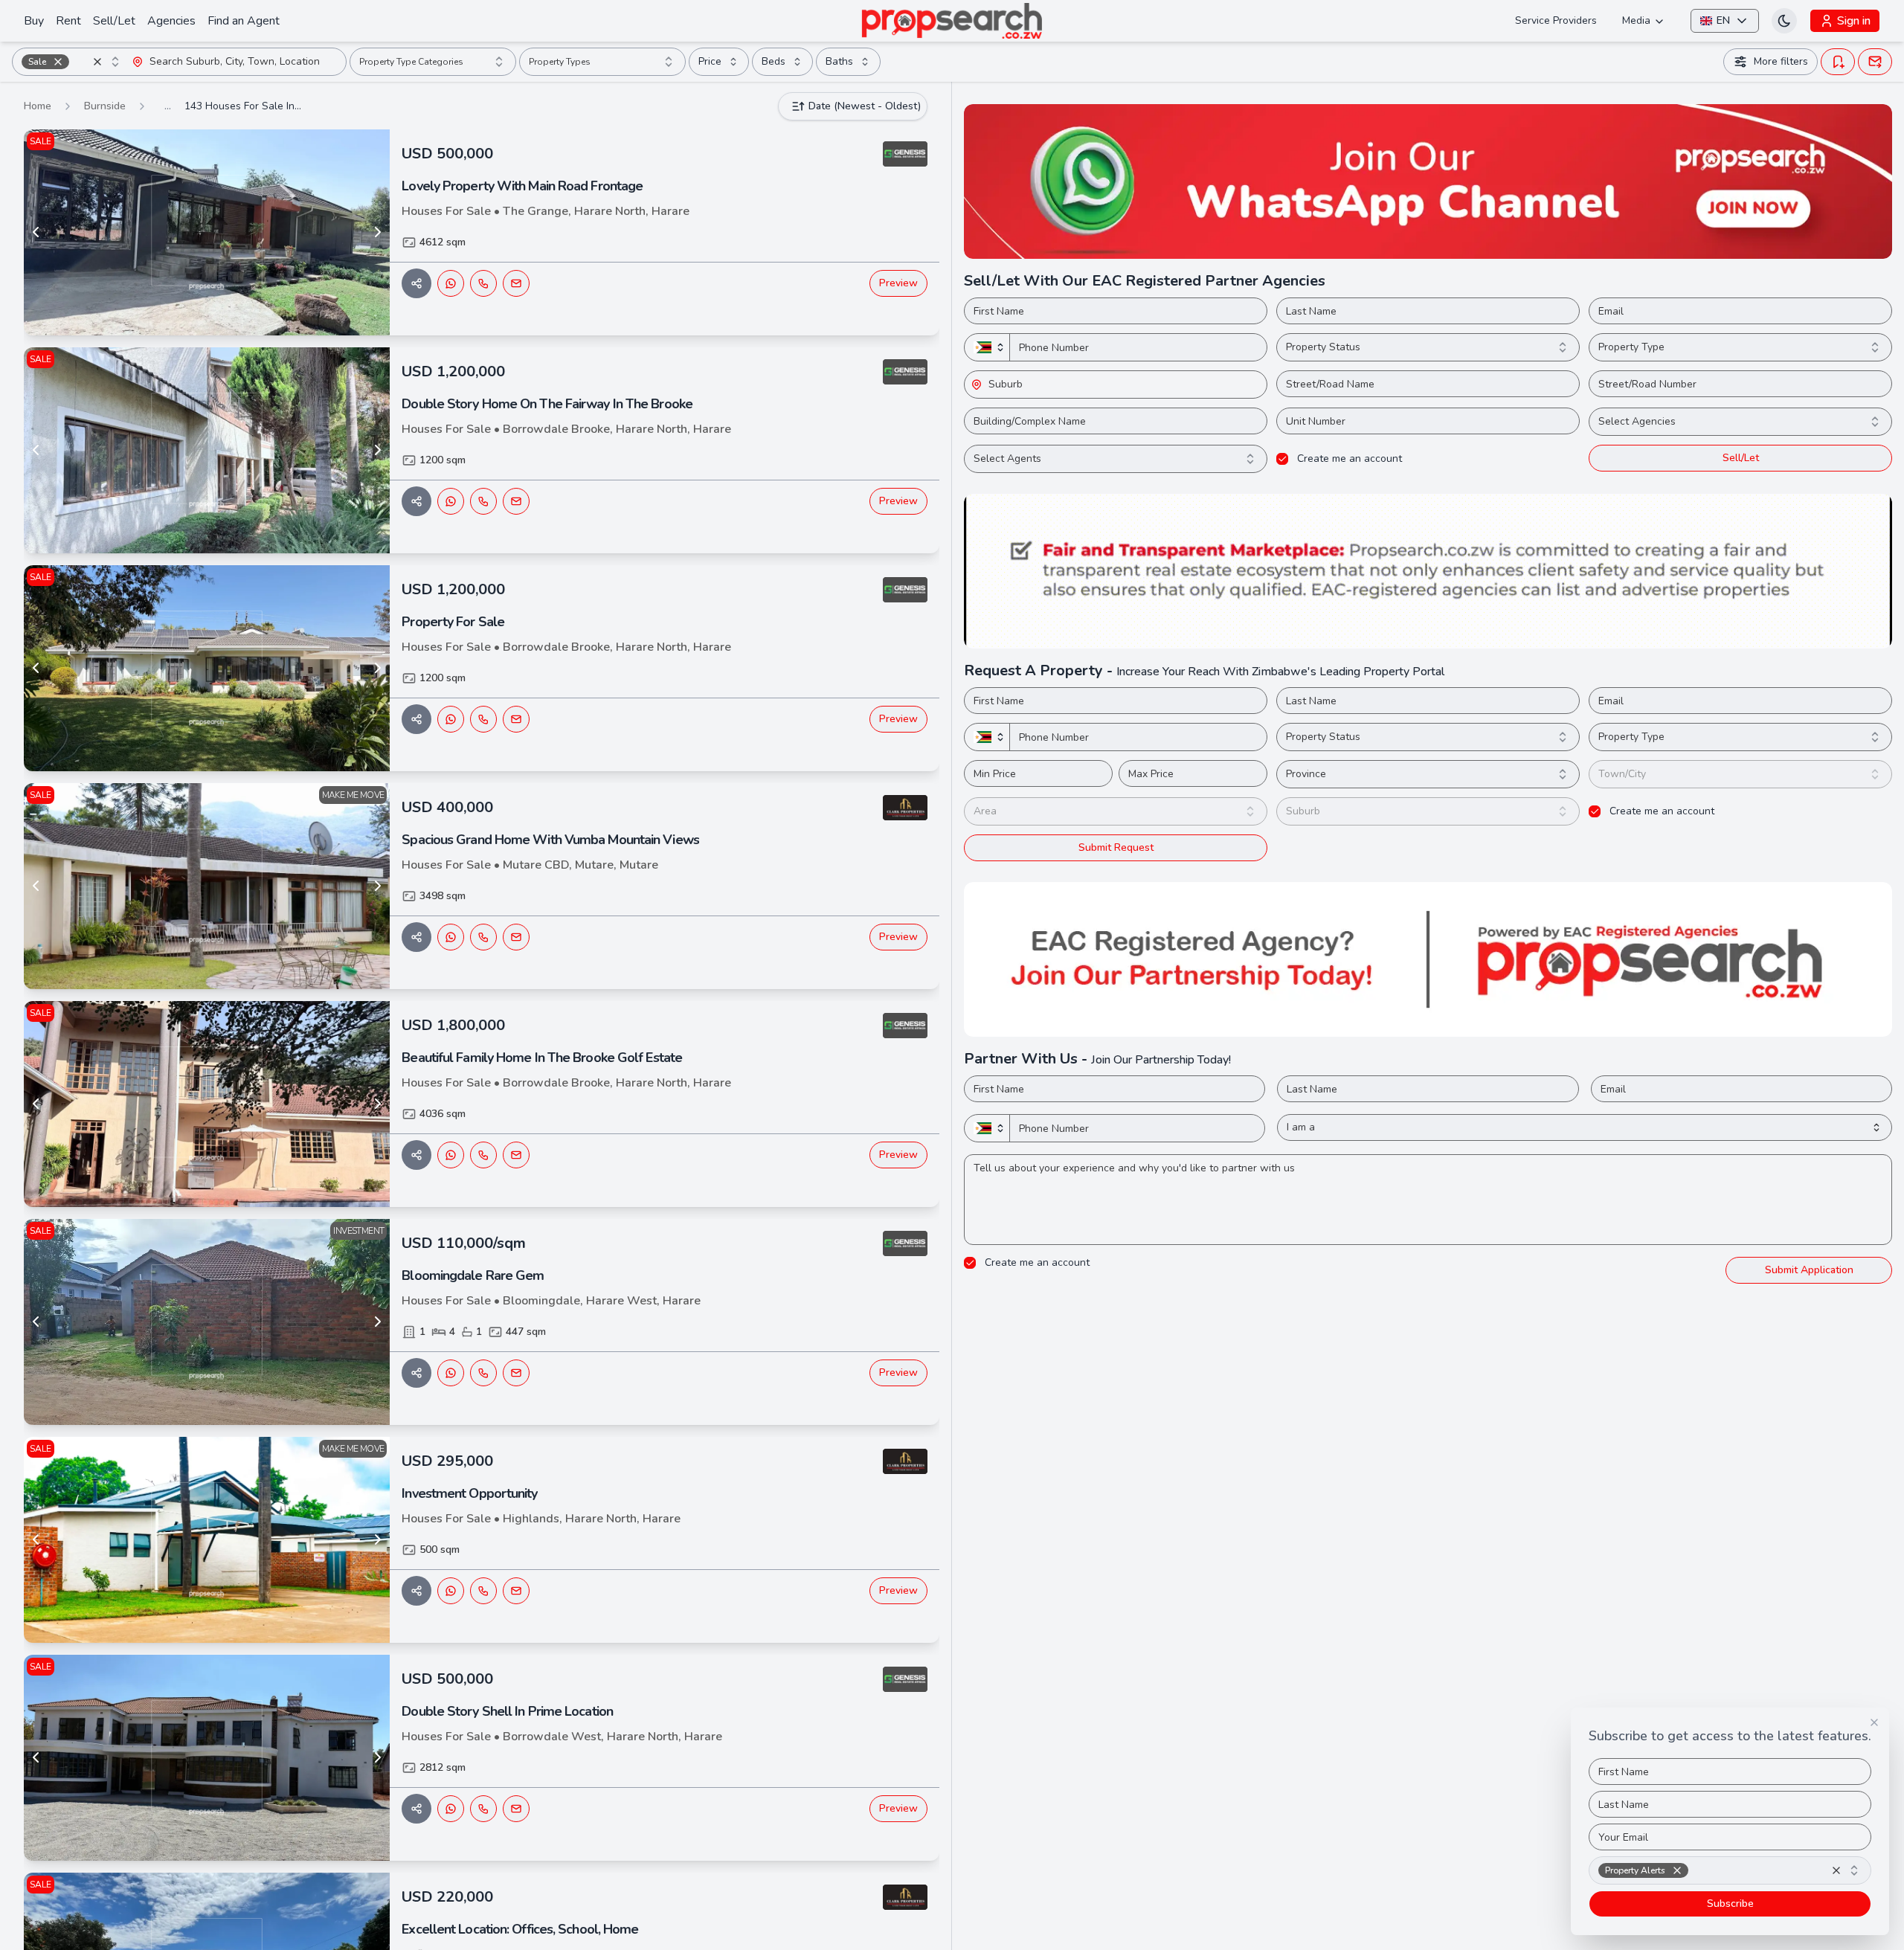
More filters (1781, 61)
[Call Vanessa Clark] (483, 937)
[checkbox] (1282, 459)
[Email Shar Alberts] (516, 283)
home (38, 106)
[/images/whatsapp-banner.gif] (1428, 181)
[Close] (1874, 1722)
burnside (105, 106)
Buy (34, 21)
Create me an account (1350, 459)
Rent (68, 21)
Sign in (1854, 21)
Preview (898, 283)
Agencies (171, 21)
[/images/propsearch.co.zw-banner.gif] (1428, 571)
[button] (58, 62)
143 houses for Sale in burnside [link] (244, 106)
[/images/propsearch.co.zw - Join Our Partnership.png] (1428, 959)
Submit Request (1116, 847)
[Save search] (1838, 62)
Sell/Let (114, 21)
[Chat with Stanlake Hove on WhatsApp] (451, 1373)
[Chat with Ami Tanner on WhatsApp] (451, 1591)
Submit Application (1809, 1270)
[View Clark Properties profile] (905, 808)
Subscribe (1730, 1904)
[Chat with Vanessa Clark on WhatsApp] (451, 937)
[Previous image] (36, 232)
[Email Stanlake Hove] (516, 1373)
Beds (773, 61)
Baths (839, 61)
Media (1636, 20)
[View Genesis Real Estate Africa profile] (905, 154)
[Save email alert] (1875, 62)
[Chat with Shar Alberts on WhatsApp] (451, 283)
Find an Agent (244, 21)
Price (710, 61)
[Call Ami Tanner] (483, 1591)
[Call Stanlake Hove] (483, 1373)
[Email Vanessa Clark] (516, 937)
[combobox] (72, 62)
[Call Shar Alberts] (483, 283)
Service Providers (1556, 20)
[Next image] (378, 232)
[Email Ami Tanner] (516, 1591)
